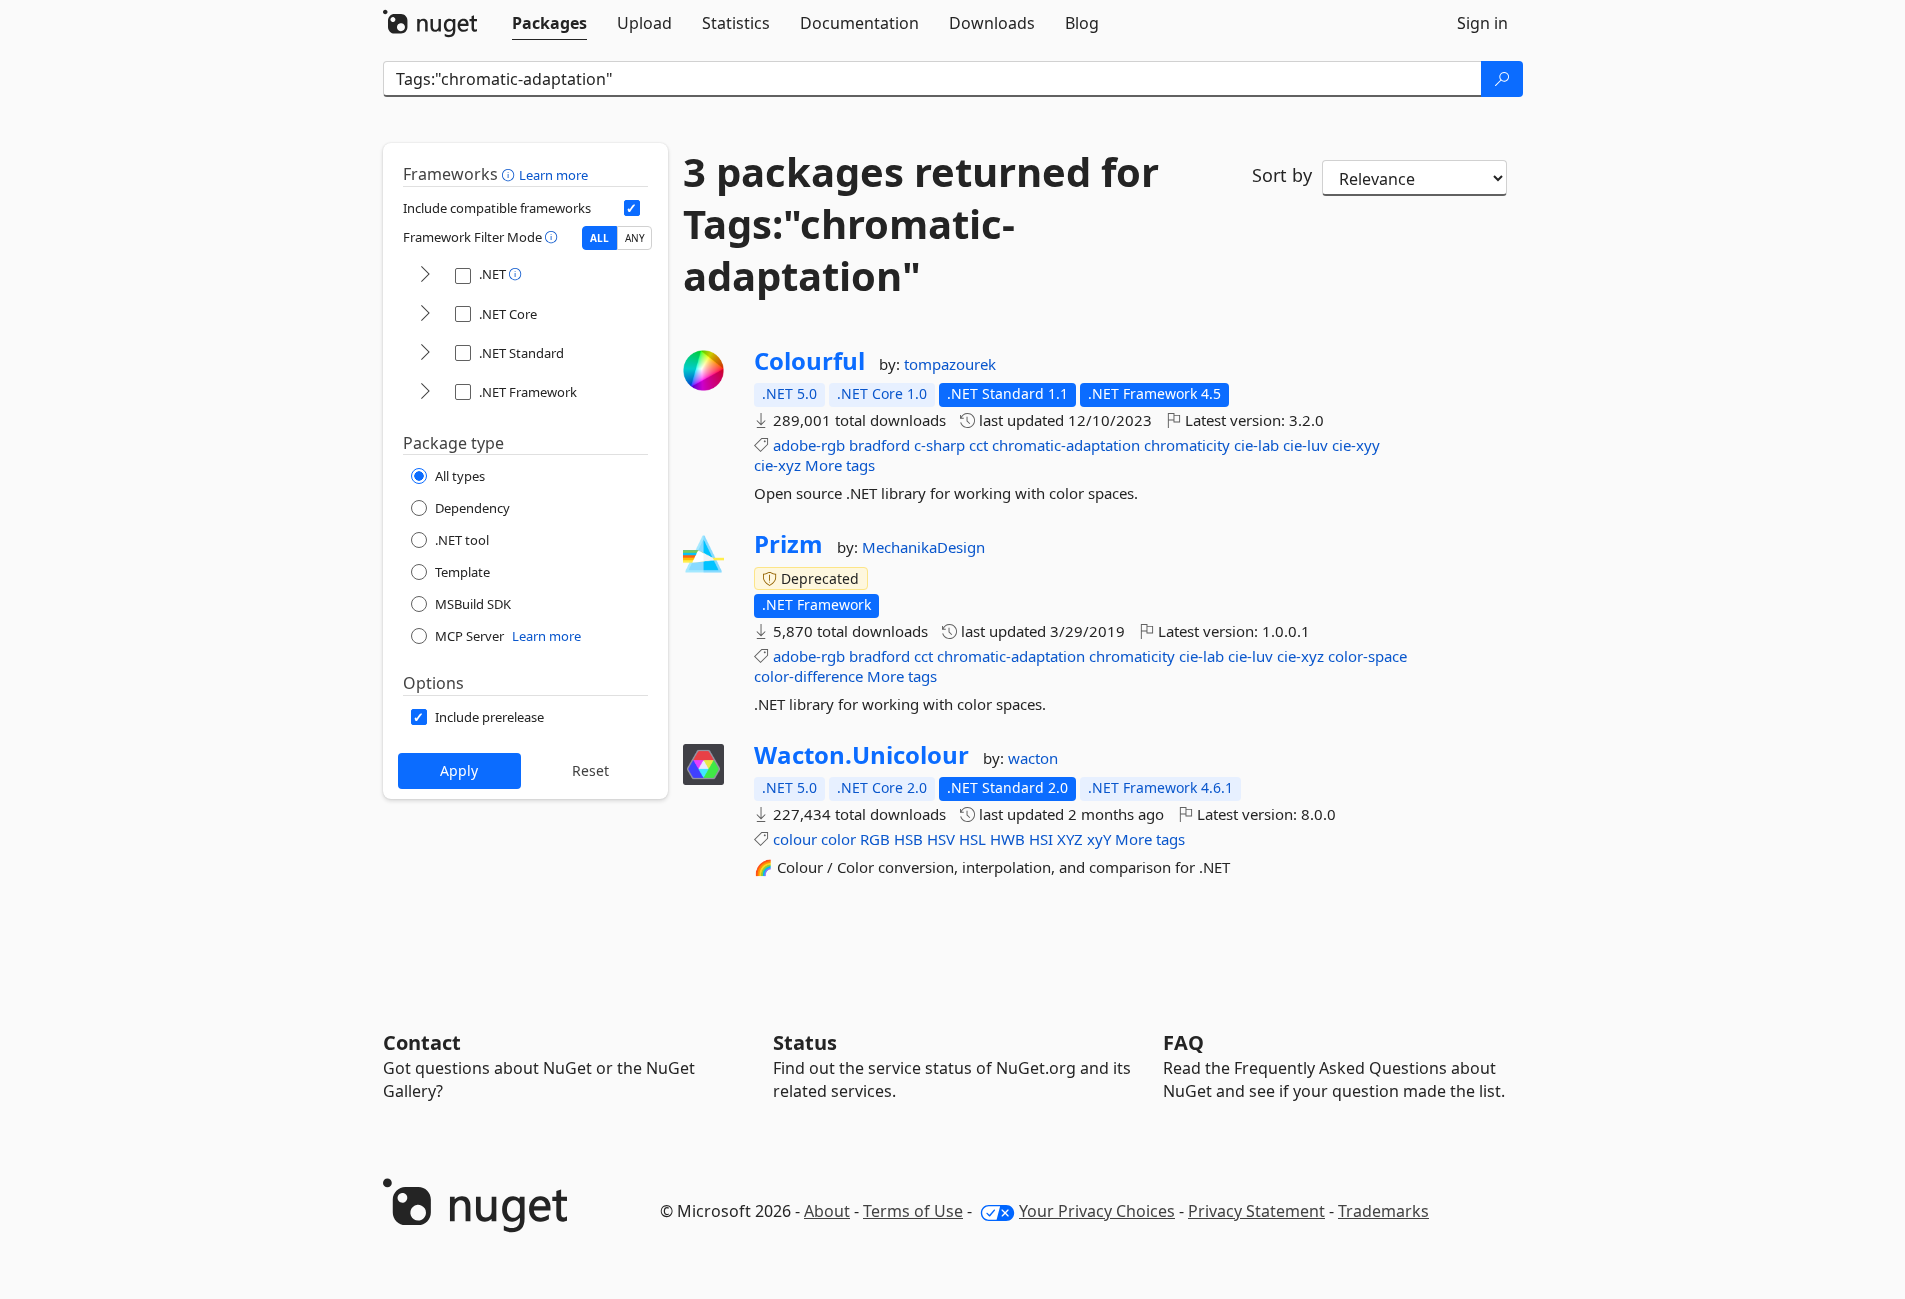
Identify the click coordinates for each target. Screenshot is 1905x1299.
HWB (1007, 839)
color (838, 839)
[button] (510, 174)
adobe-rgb (809, 445)
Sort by (1282, 175)
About (827, 1211)
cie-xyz (777, 465)
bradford (879, 445)
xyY (1099, 839)
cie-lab (1256, 445)
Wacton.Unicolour (861, 755)
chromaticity (1187, 445)
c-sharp (939, 445)
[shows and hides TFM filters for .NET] (425, 275)
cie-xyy (1356, 445)
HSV (941, 839)
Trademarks (1383, 1211)
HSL (972, 839)
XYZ (1070, 839)
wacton (1033, 758)
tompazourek (950, 364)
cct (978, 445)
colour (795, 839)
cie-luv (1305, 445)
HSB (908, 839)
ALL (599, 238)
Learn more (553, 175)
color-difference (808, 676)
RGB (875, 839)
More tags (840, 465)
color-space (1367, 656)
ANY (635, 238)
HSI (1041, 839)
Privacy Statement (1256, 1211)
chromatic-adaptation (1066, 445)
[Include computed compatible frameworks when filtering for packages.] (632, 208)
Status (805, 1042)
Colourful (809, 361)
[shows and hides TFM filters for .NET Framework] (425, 392)
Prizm (788, 544)
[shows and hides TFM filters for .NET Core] (425, 314)
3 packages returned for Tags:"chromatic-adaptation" (921, 224)
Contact (422, 1042)
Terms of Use (913, 1211)
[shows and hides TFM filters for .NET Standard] (425, 353)
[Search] (1502, 79)
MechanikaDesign (923, 547)
